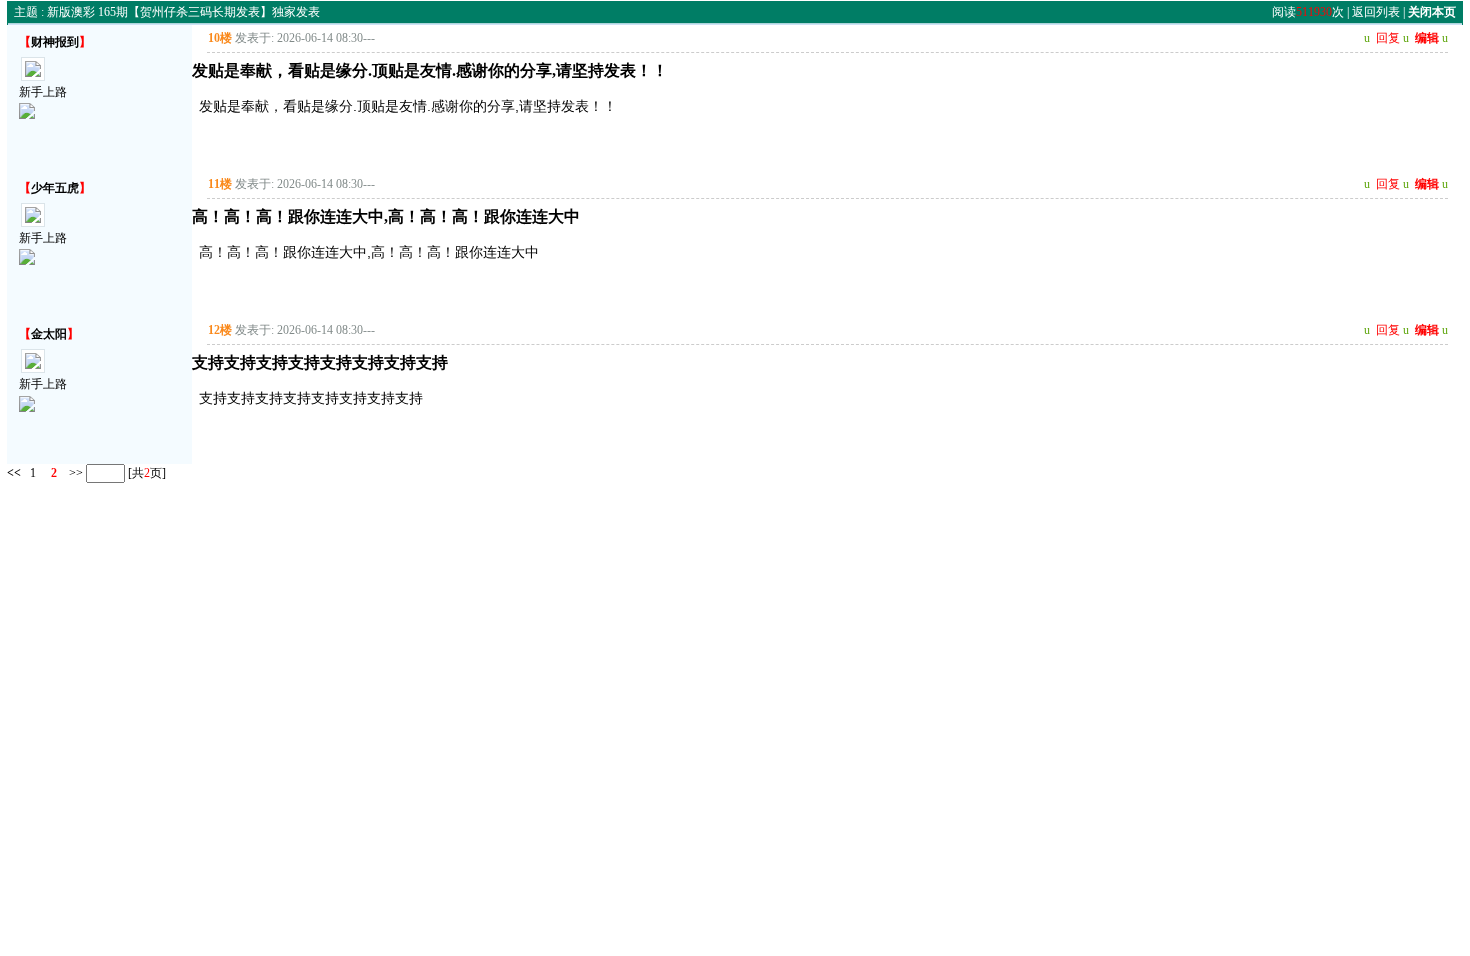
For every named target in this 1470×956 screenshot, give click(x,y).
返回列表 (1376, 12)
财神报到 (55, 42)
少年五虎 (55, 188)
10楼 (220, 38)
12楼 (220, 330)
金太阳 (49, 334)
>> (74, 473)
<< (14, 473)
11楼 (220, 184)
